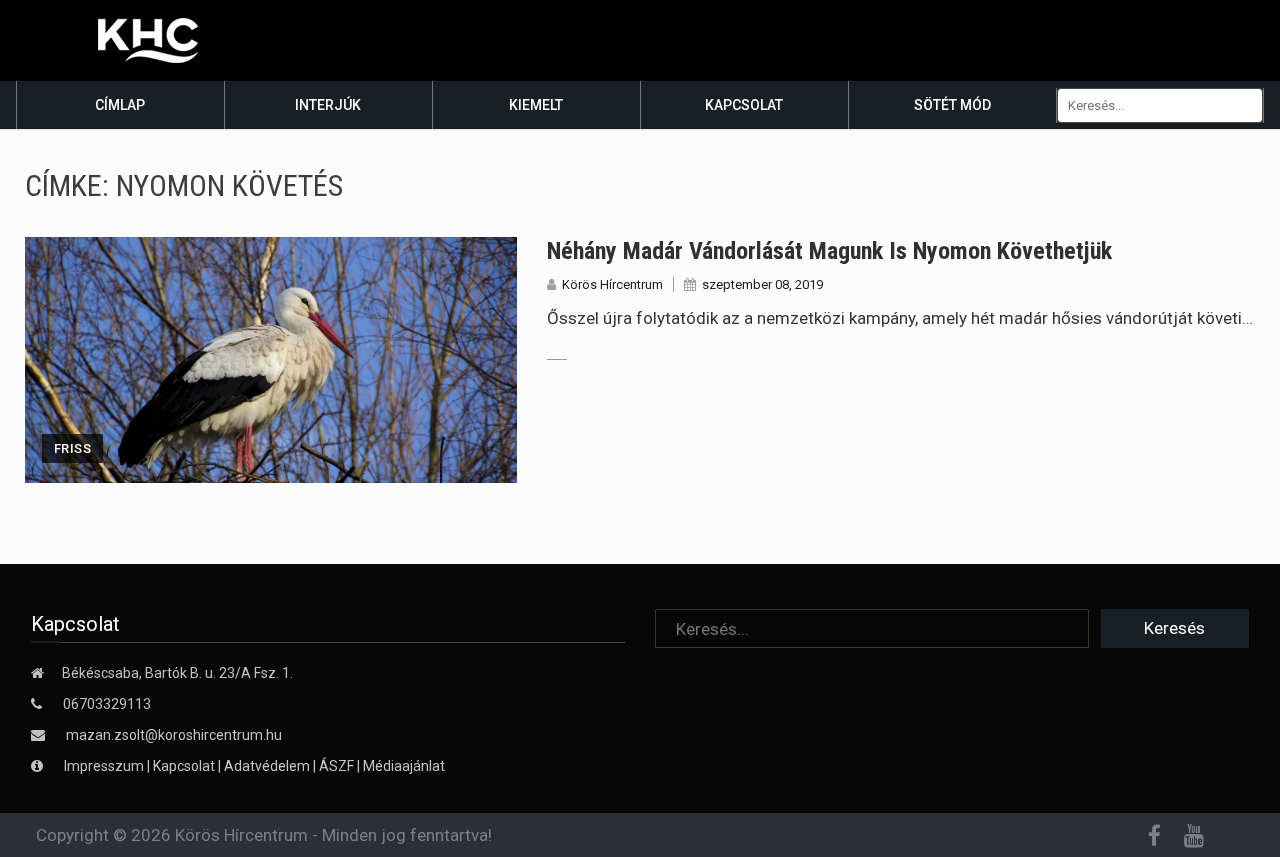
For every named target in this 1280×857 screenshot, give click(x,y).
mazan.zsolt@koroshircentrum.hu (174, 735)
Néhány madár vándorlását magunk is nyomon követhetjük (829, 251)
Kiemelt (536, 105)
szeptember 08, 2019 (762, 284)
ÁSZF (336, 766)
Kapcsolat (744, 105)
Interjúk (328, 105)
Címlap (120, 105)
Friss (72, 448)
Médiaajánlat (404, 766)
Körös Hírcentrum (612, 284)
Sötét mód (952, 105)
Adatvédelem (267, 766)
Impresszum (105, 766)
